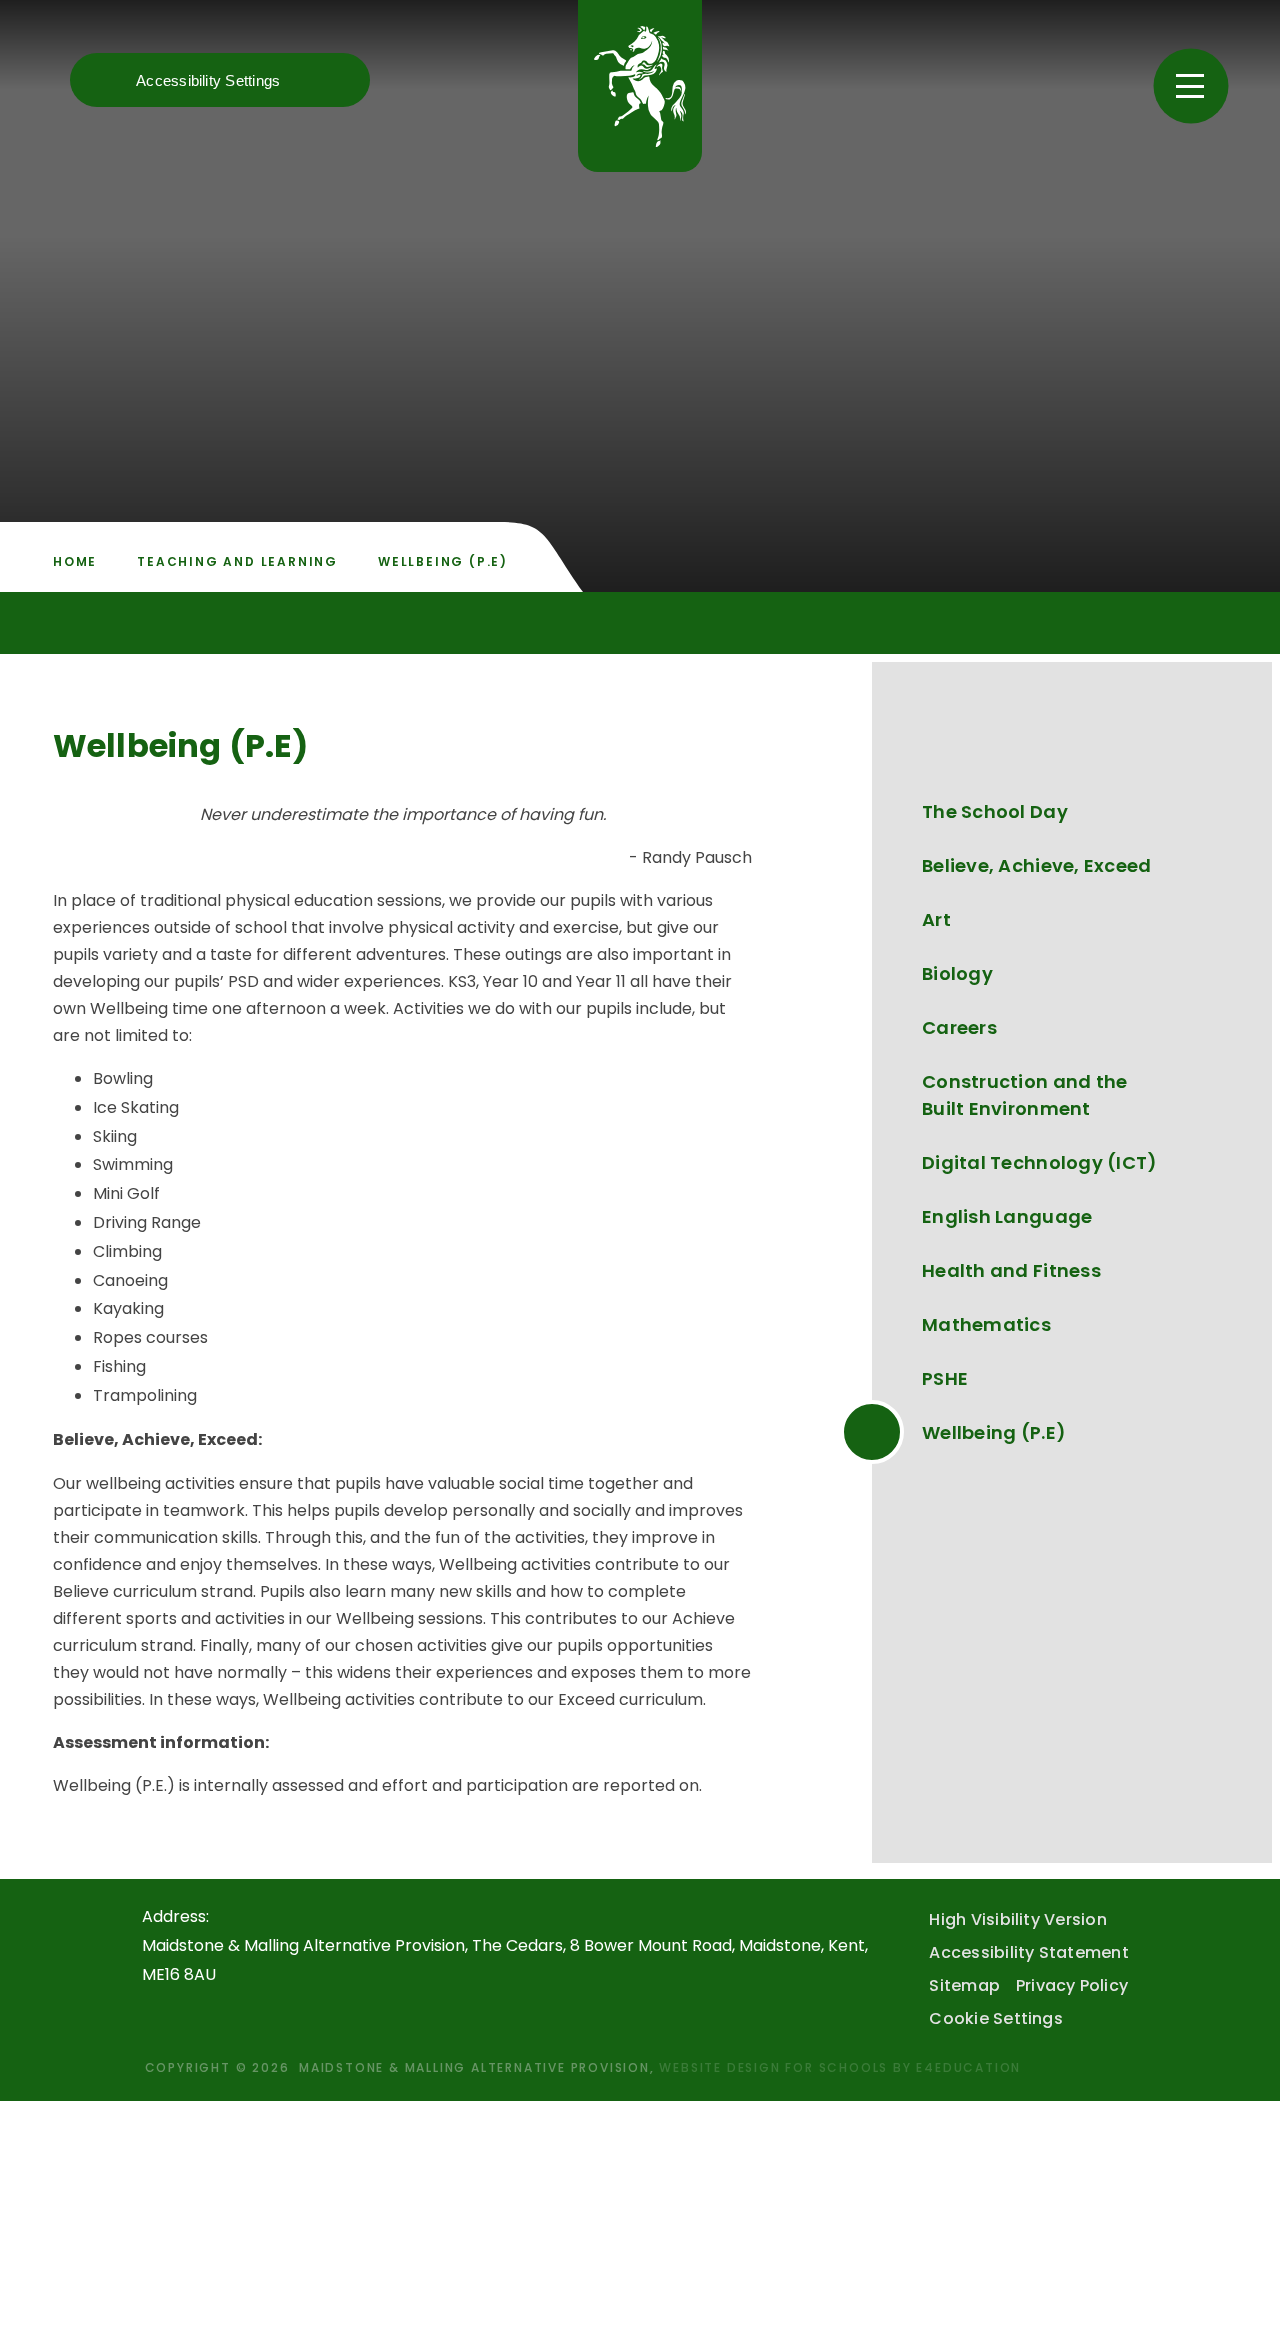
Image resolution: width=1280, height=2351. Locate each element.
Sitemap (964, 1985)
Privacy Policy (1072, 1985)
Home (75, 561)
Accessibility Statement (1029, 1952)
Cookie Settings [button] (996, 2018)
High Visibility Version (1018, 1919)
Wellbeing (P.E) (443, 561)
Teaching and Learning (237, 561)
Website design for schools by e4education (840, 2067)
